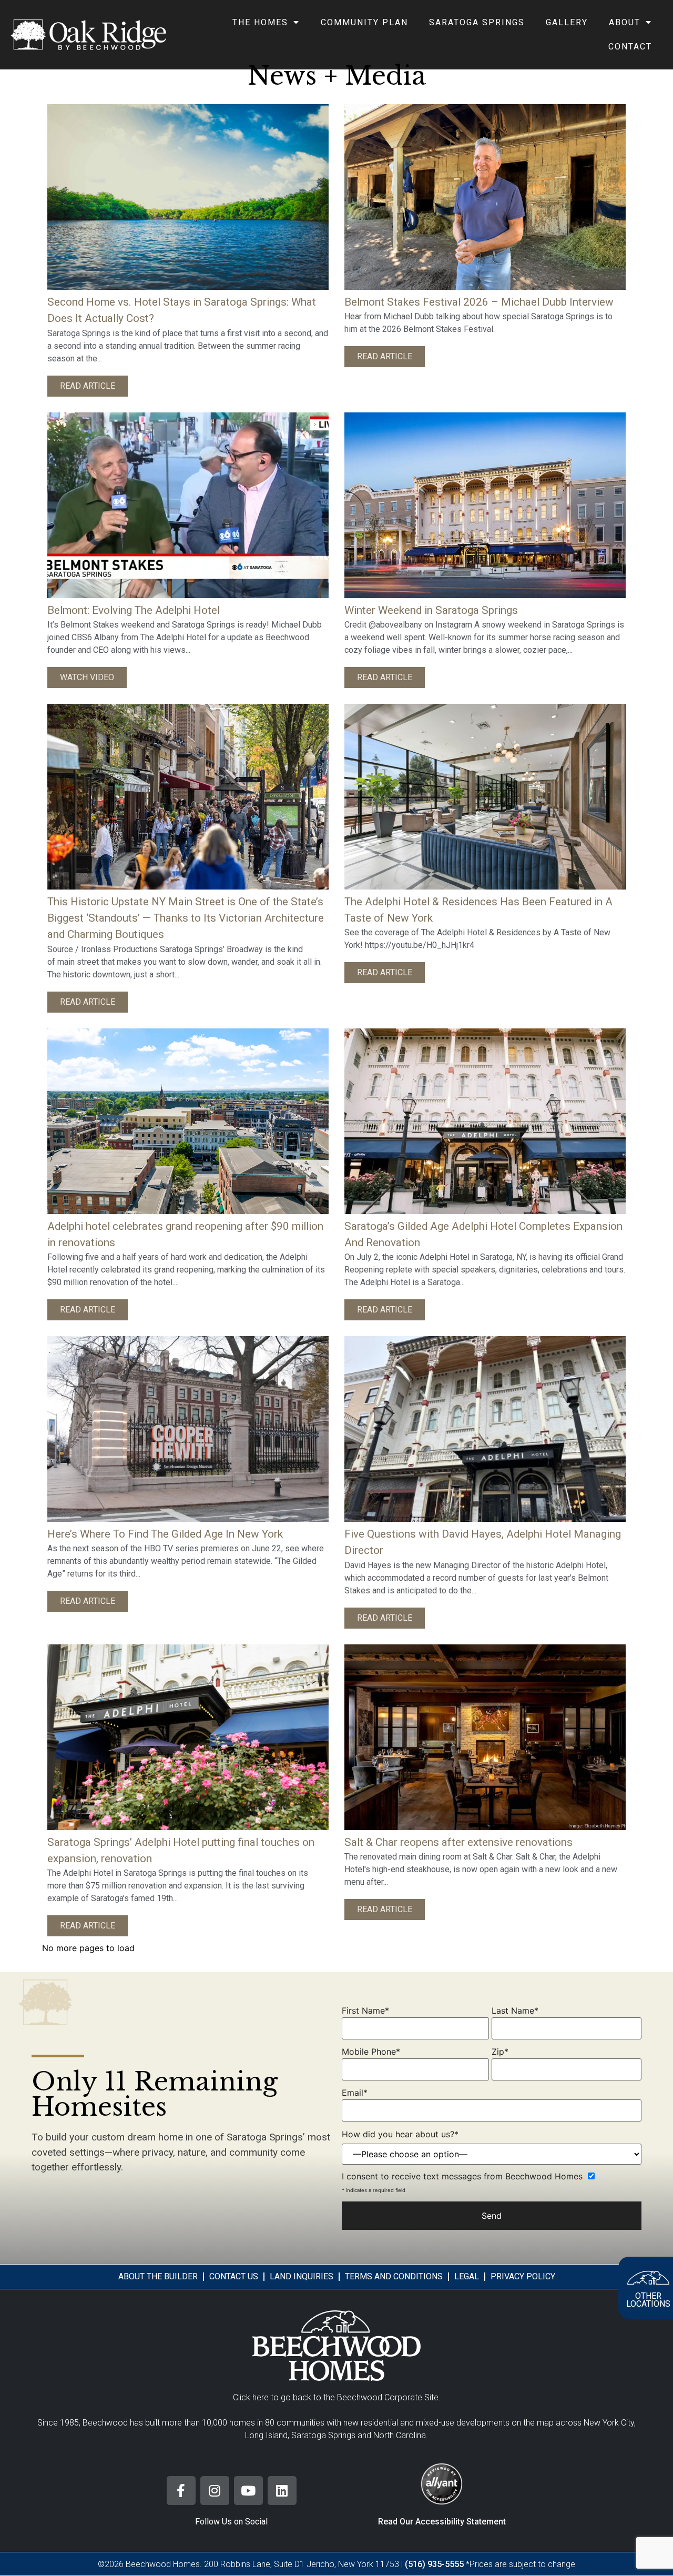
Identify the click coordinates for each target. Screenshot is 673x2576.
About (625, 22)
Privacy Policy (523, 2276)
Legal (467, 2276)
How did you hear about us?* (400, 2134)
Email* (355, 2093)
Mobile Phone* (371, 2052)
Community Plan (364, 22)
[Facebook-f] (181, 2491)
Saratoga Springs (477, 22)
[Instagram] (215, 2491)
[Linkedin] (282, 2491)
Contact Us (234, 2276)
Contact (630, 47)
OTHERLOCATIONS (648, 2300)
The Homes (260, 22)
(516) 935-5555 (434, 2564)
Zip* (500, 2052)
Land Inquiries (302, 2276)
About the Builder (158, 2276)
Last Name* (515, 2011)
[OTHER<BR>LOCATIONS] (648, 2278)
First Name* (365, 2011)
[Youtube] (248, 2491)
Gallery (567, 22)
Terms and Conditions (394, 2276)
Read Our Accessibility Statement (442, 2522)
